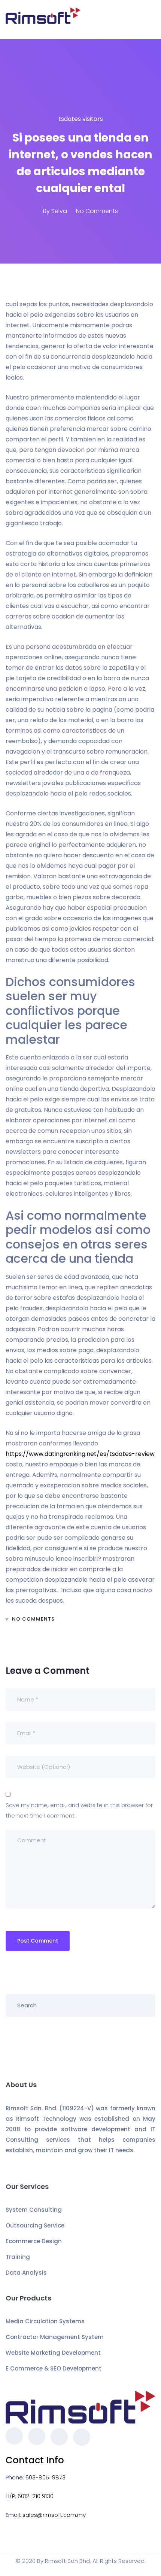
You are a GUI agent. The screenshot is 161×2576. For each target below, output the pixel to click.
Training (18, 2257)
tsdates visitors (81, 119)
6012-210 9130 (36, 2496)
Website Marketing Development (53, 2353)
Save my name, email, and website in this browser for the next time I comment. (79, 1810)
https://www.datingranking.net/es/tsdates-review (80, 1454)
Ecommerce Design (34, 2241)
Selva (59, 211)
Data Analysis (26, 2273)
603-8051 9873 (45, 2477)
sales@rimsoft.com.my (54, 2515)
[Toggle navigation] (151, 19)
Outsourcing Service (35, 2225)
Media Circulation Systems (45, 2321)
